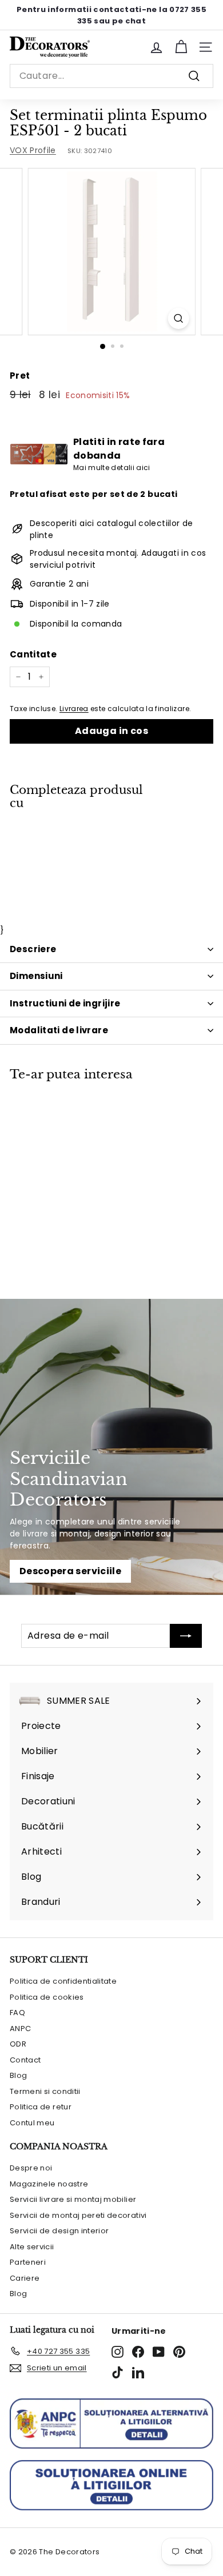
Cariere (25, 2278)
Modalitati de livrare (59, 1030)
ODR (18, 2044)
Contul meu (32, 2123)
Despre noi (31, 2168)
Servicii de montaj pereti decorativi (78, 2215)
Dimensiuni (36, 976)
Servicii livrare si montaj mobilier (73, 2199)
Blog (18, 2075)
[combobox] (111, 76)
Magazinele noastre (49, 2184)
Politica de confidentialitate (63, 1981)
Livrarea (74, 709)
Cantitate (33, 654)
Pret (20, 376)
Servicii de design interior (59, 2231)
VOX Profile (33, 150)
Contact (25, 2060)
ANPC (20, 2029)
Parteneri (28, 2262)
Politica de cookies (47, 1997)
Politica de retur (41, 2107)
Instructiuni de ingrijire (65, 1003)
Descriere (33, 949)
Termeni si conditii (45, 2091)
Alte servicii (32, 2247)
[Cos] (181, 47)
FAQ (17, 2013)
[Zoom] (178, 318)
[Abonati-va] (186, 1636)
